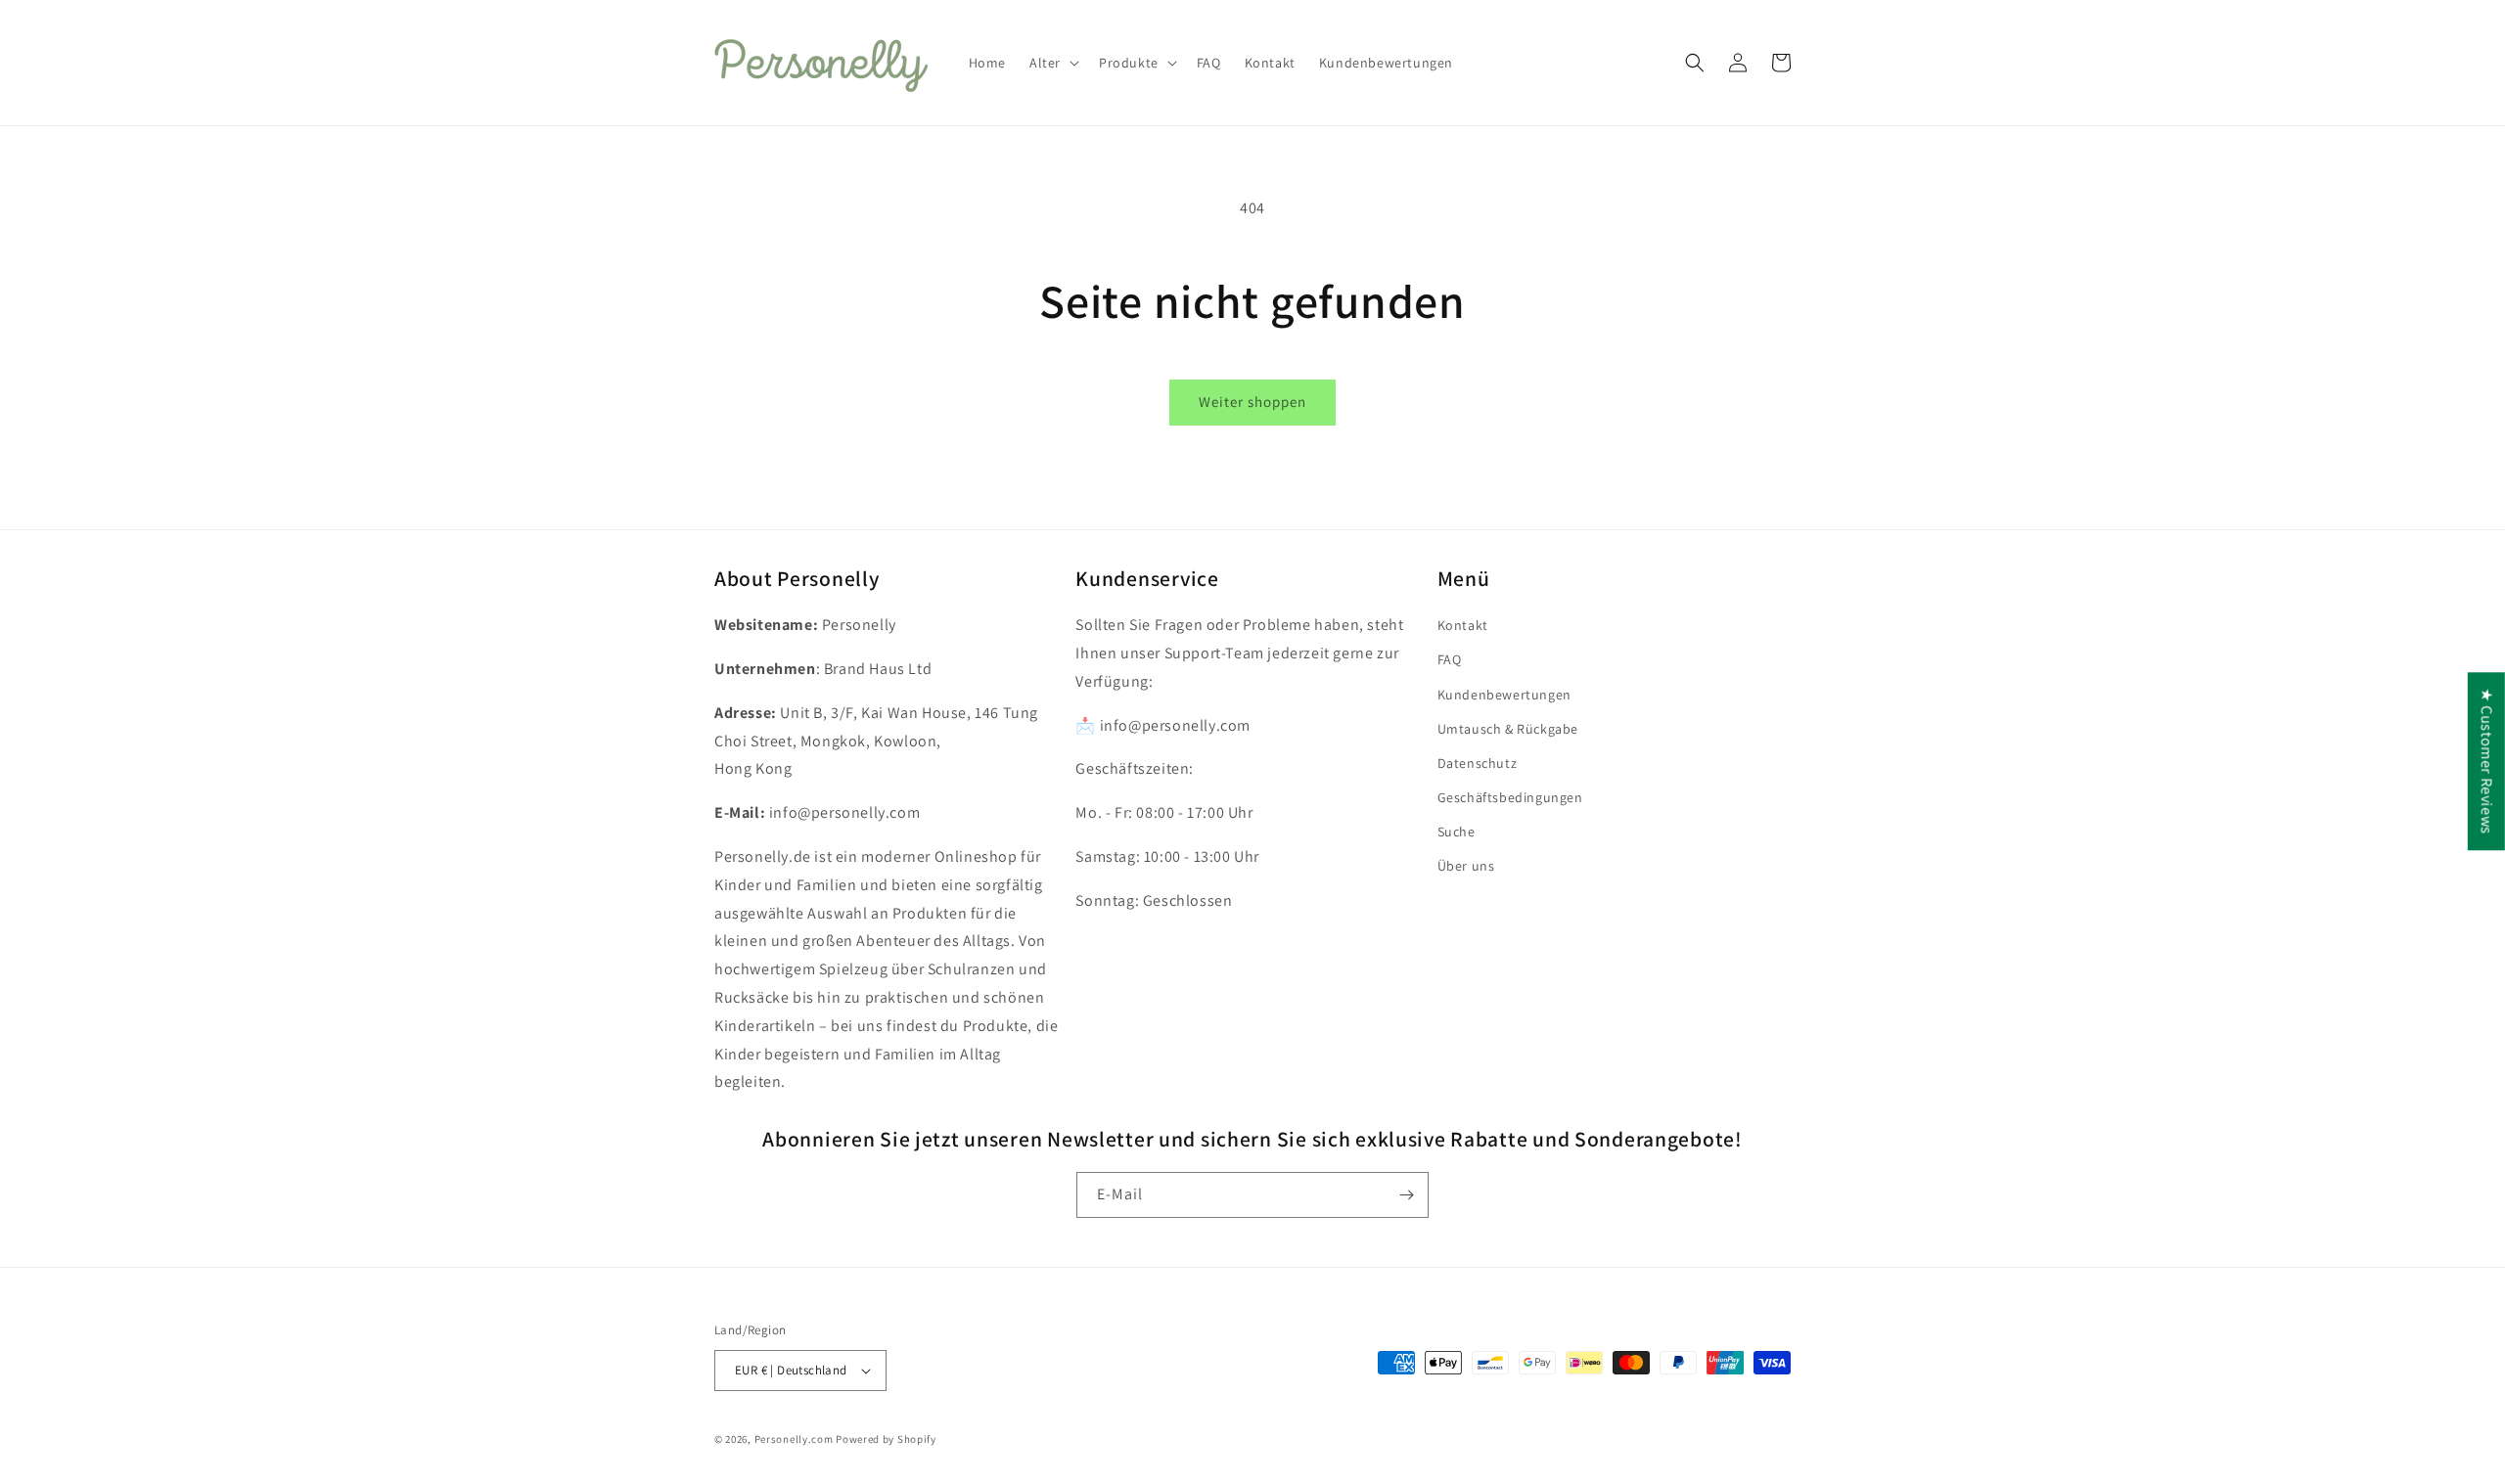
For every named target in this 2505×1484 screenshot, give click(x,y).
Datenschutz (1478, 763)
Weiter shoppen (1252, 402)
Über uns (1466, 866)
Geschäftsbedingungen (1510, 797)
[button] (1052, 63)
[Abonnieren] (1406, 1195)
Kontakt (1463, 625)
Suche (1457, 832)
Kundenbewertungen (1504, 695)
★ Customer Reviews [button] (2487, 761)
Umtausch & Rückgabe (1508, 729)
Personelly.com (794, 1439)
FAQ (1450, 659)
